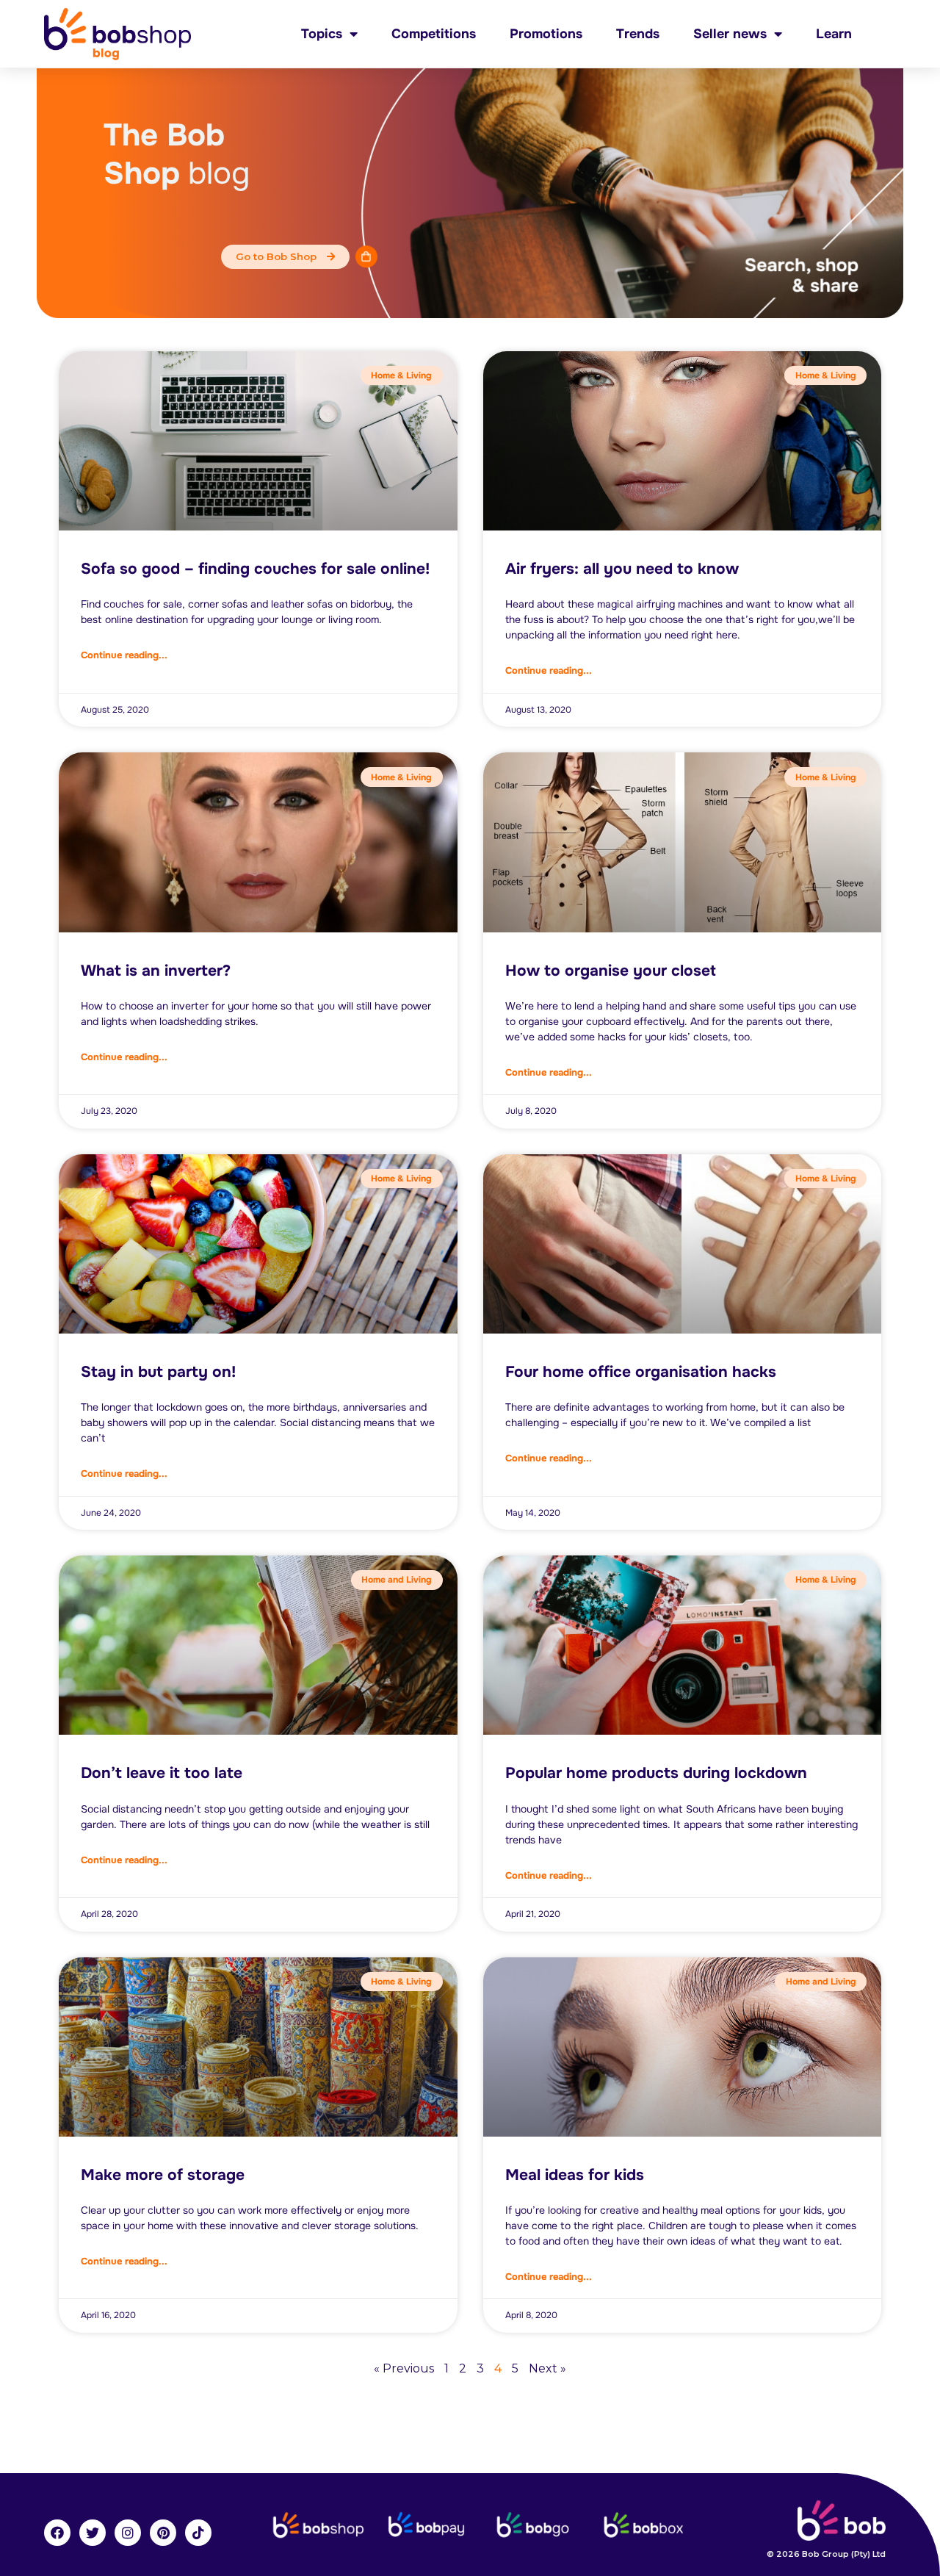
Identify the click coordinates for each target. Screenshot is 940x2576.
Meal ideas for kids (575, 2175)
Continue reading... (124, 655)
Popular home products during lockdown (656, 1773)
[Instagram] (128, 2533)
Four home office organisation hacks (641, 1372)
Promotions (546, 34)
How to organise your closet (611, 971)
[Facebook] (57, 2533)
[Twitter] (93, 2533)
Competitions (434, 34)
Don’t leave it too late (162, 1773)
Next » (547, 2368)
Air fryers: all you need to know (622, 569)
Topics (322, 34)
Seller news (730, 34)
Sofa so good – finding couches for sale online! (255, 569)
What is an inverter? (156, 971)
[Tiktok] (198, 2533)
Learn (834, 34)
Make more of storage (163, 2175)
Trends (638, 34)
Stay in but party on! (158, 1372)
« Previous (404, 2368)
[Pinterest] (163, 2533)
